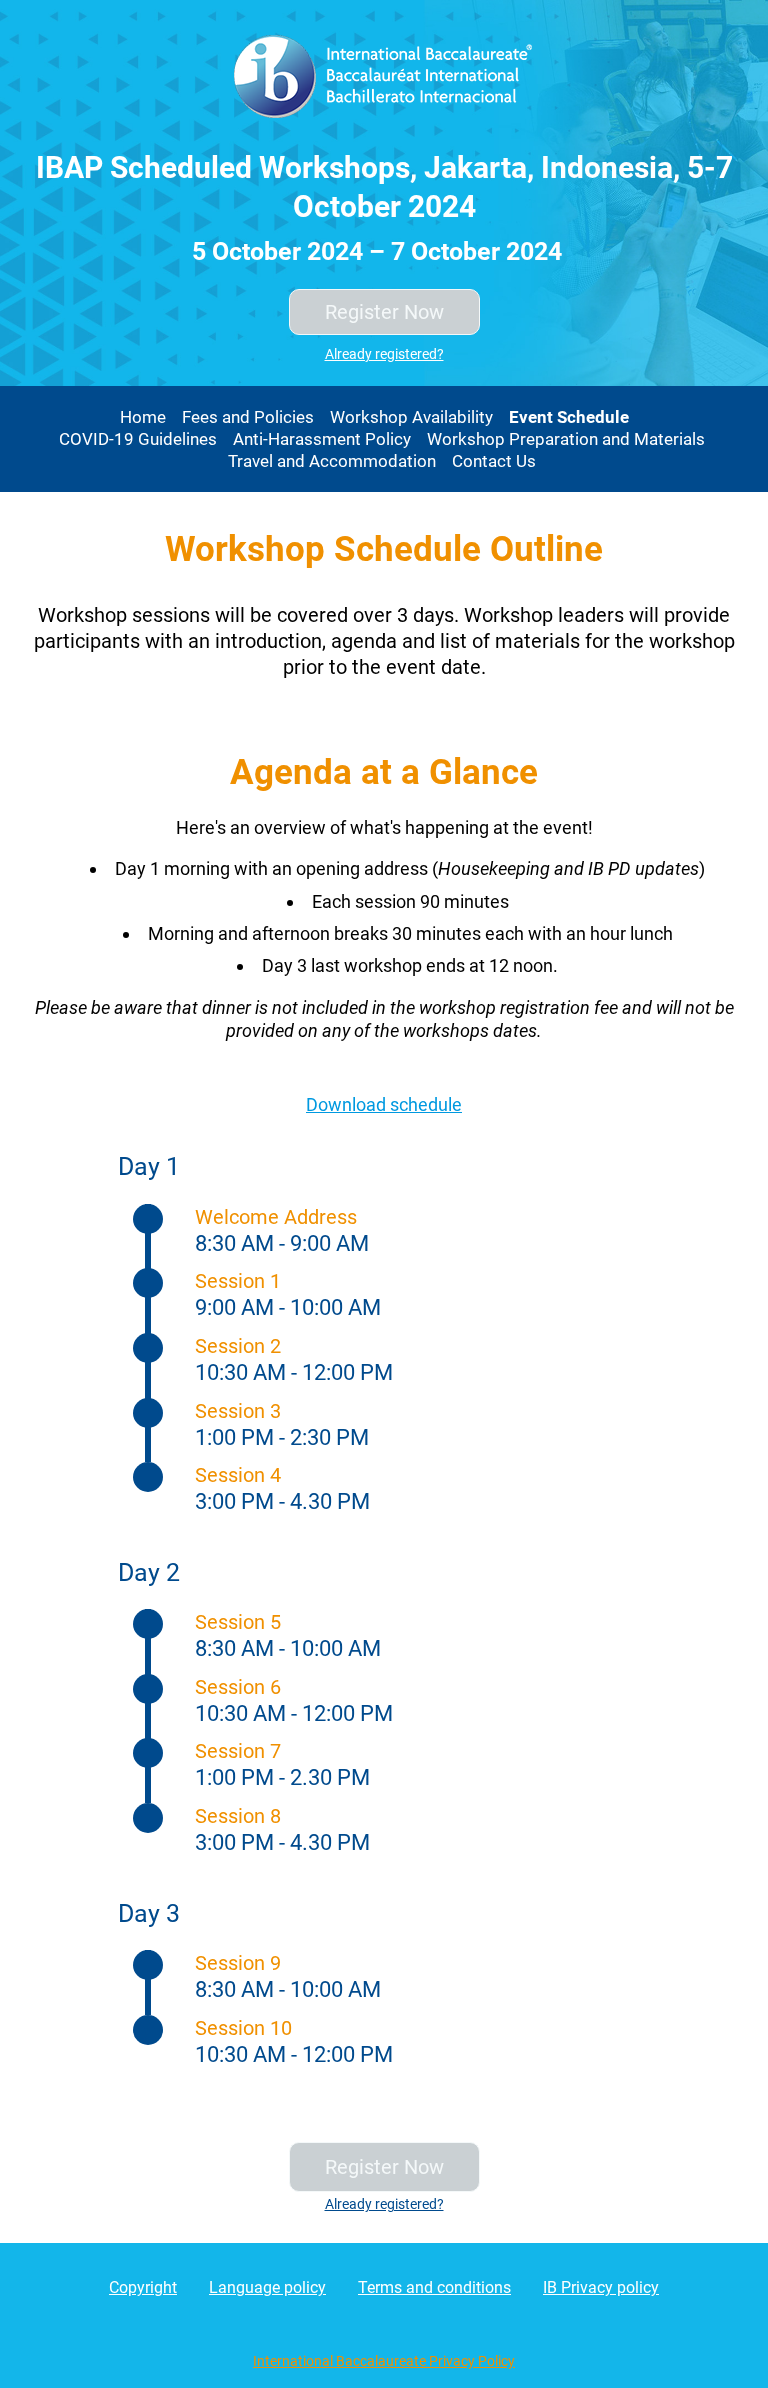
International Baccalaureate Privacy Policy (384, 2361)
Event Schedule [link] (569, 417)
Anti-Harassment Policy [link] (322, 439)
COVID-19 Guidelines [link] (138, 439)
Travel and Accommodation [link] (332, 461)
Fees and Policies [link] (248, 417)
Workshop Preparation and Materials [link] (566, 439)
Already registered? (384, 354)
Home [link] (143, 417)
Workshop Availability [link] (411, 417)
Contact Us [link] (494, 461)
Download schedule (384, 1104)
